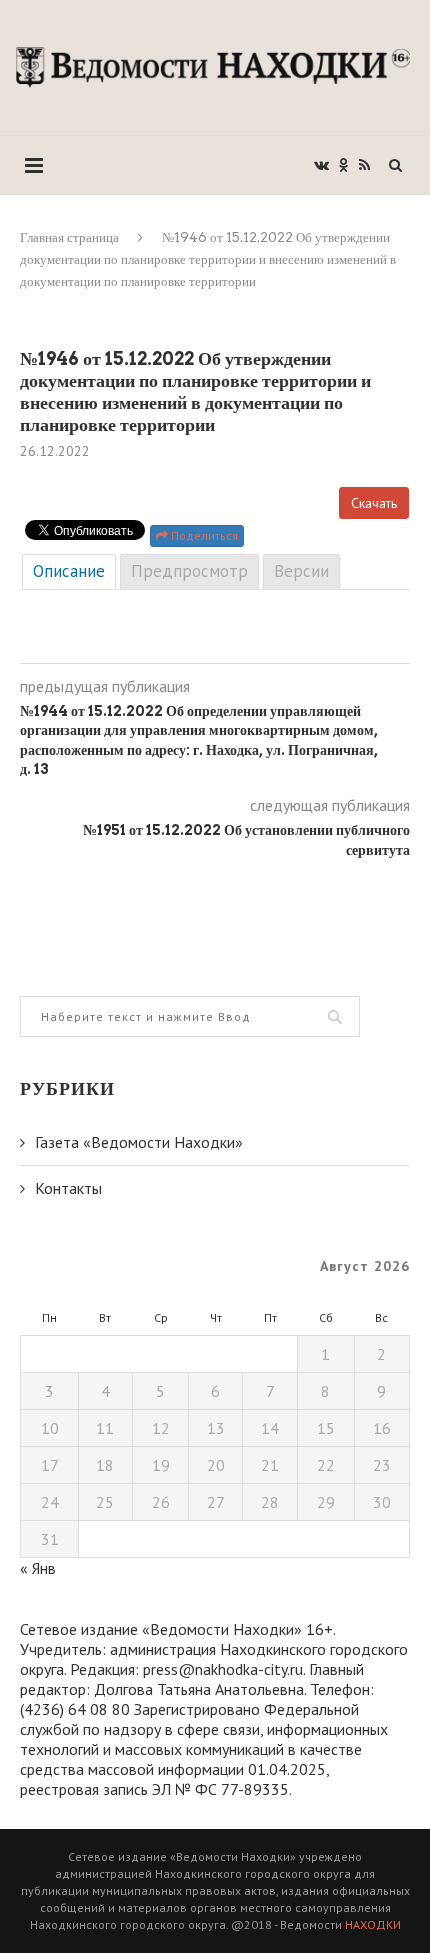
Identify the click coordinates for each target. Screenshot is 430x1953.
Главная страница (69, 237)
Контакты (68, 1188)
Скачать (374, 503)
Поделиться (203, 535)
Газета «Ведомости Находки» (139, 1142)
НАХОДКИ (373, 1924)
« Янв (38, 1568)
